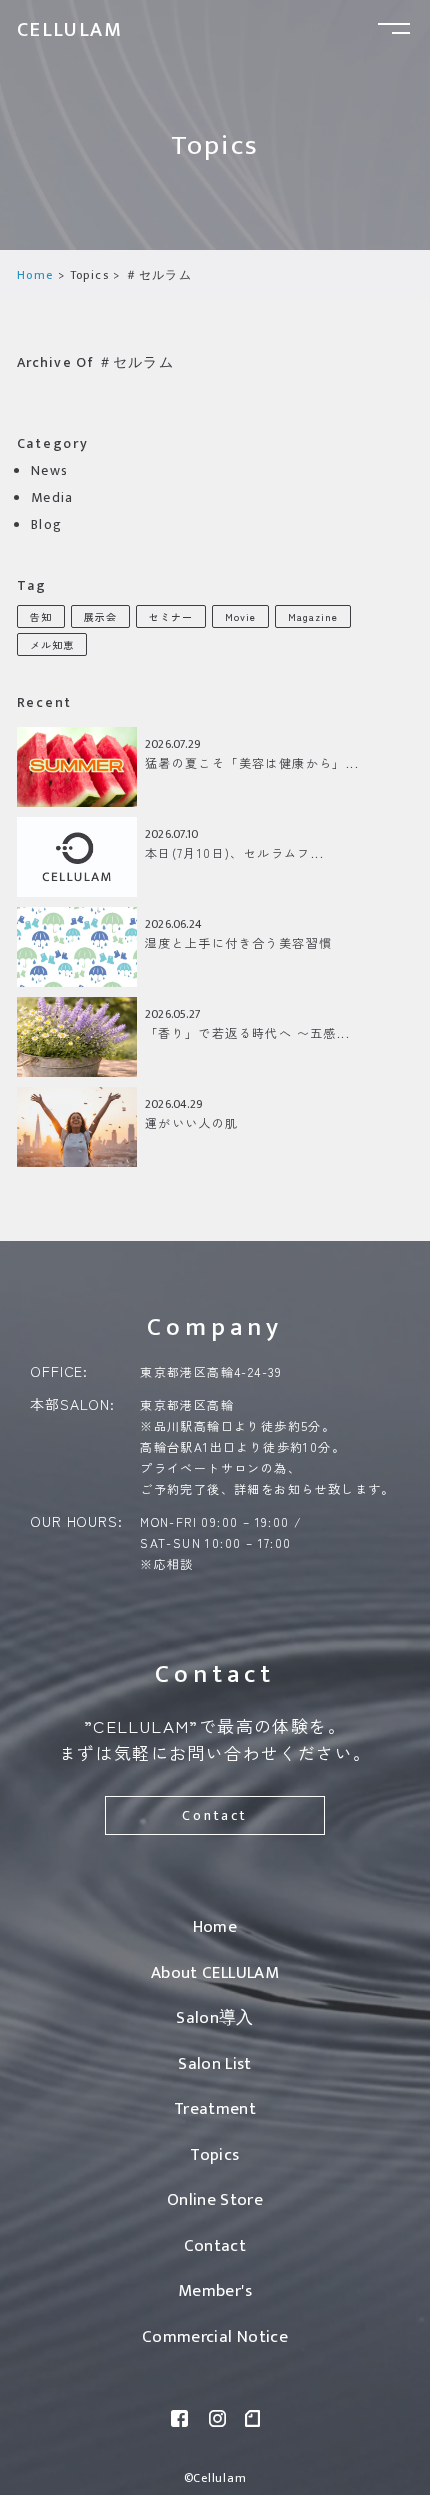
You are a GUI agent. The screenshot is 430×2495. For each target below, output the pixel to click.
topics (89, 275)
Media (52, 497)
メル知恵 (52, 644)
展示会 (100, 616)
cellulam (69, 30)
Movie (240, 616)
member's (215, 2291)
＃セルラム (158, 275)
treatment (215, 2109)
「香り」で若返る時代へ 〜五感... (247, 1032)
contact (215, 1815)
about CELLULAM (215, 1973)
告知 (41, 616)
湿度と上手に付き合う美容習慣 (239, 942)
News (50, 470)
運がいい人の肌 (192, 1122)
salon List (214, 2064)
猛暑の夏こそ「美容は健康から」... (252, 762)
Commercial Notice (215, 2337)
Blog (47, 524)
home (35, 275)
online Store (215, 2200)
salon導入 (214, 2018)
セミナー (171, 616)
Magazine (313, 616)
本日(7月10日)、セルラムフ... (234, 852)
